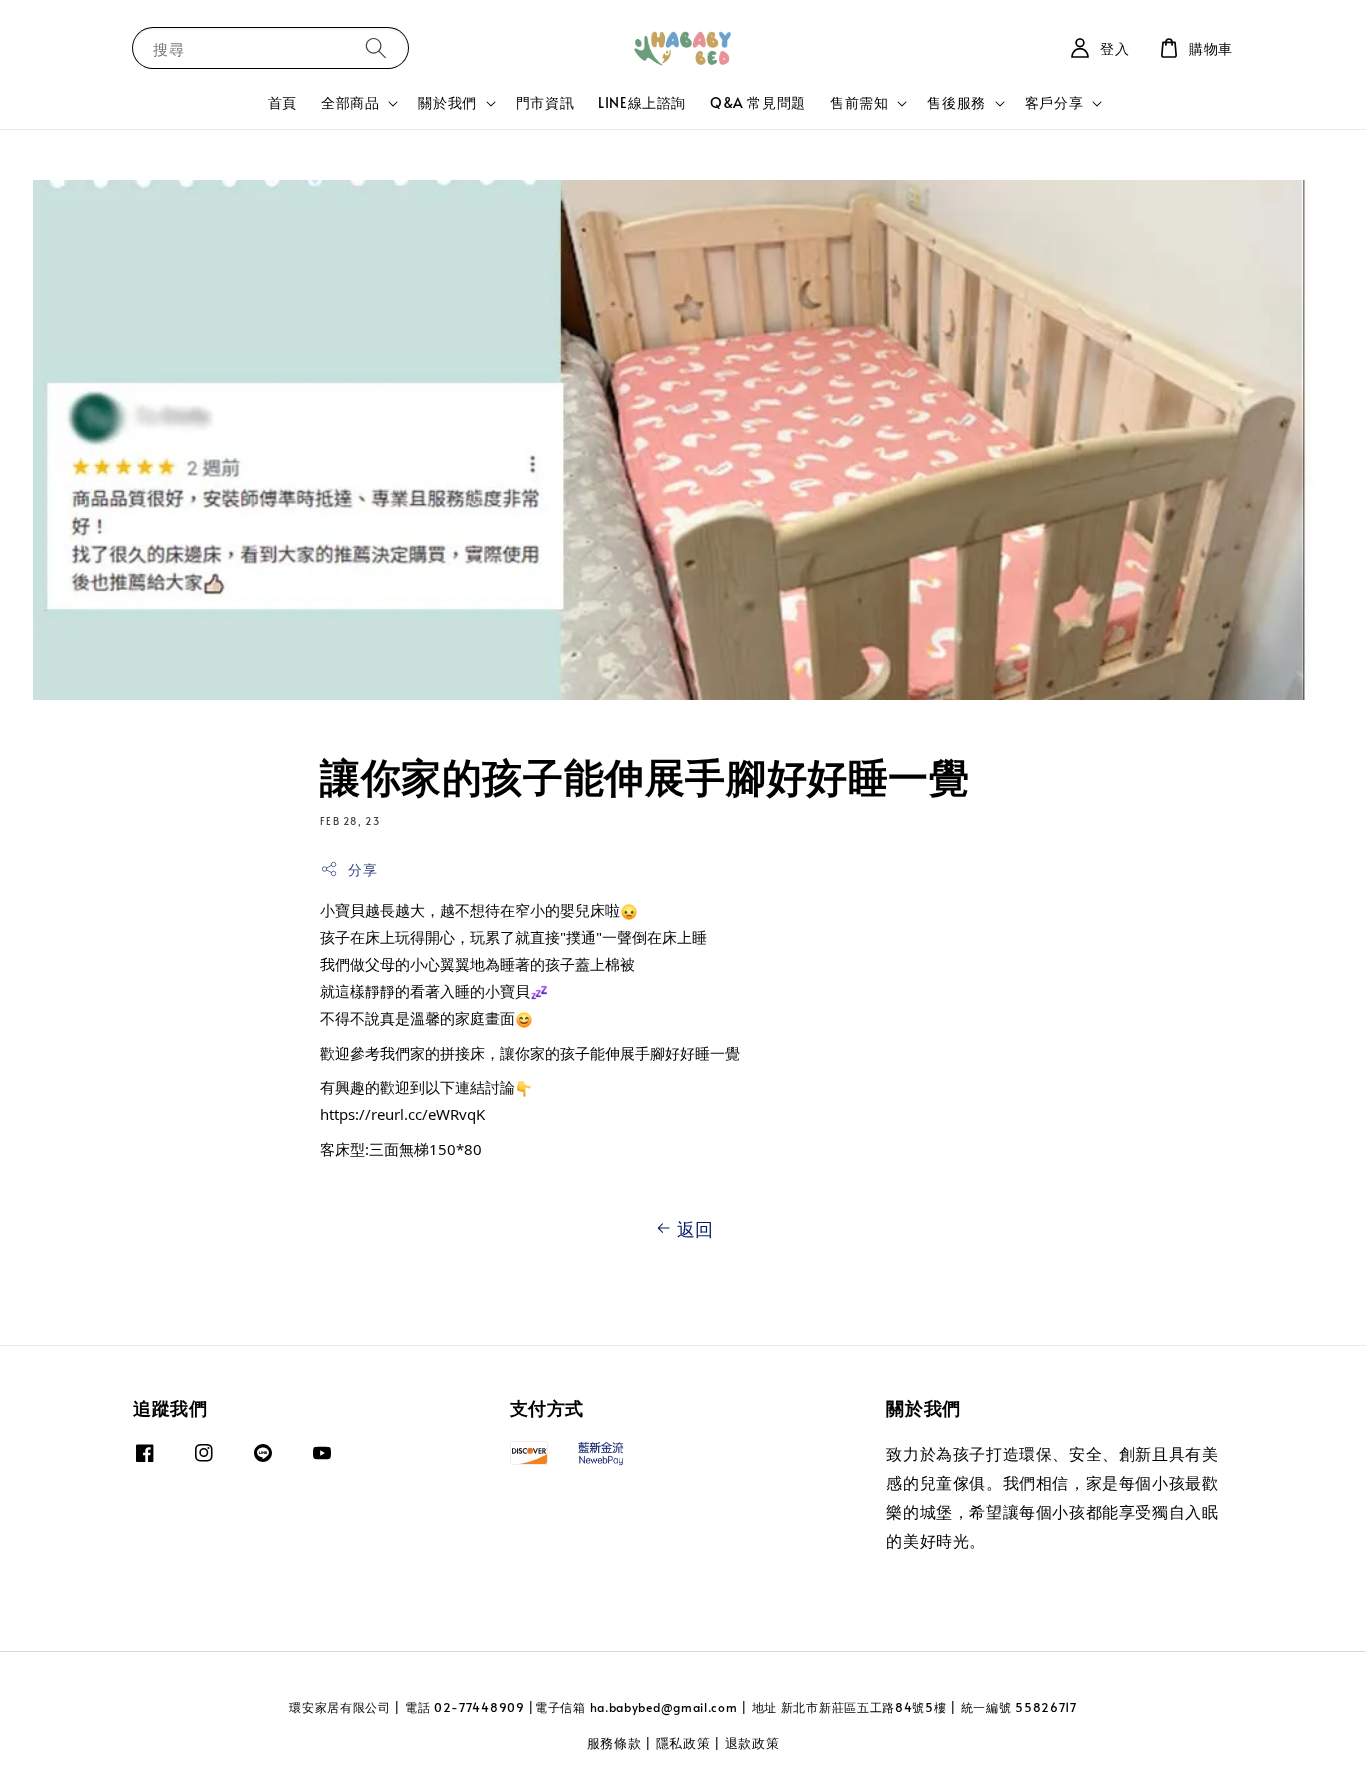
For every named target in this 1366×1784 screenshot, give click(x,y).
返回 (695, 1228)
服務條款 (614, 1743)
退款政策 (752, 1743)
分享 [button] (362, 869)
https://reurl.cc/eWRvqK (402, 1114)
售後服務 (956, 103)
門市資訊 (545, 102)
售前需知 (859, 103)
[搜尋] (376, 47)
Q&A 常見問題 (758, 102)
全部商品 (350, 103)
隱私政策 (683, 1743)
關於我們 (447, 103)
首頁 (282, 102)
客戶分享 (1054, 103)
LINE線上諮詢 (642, 102)
